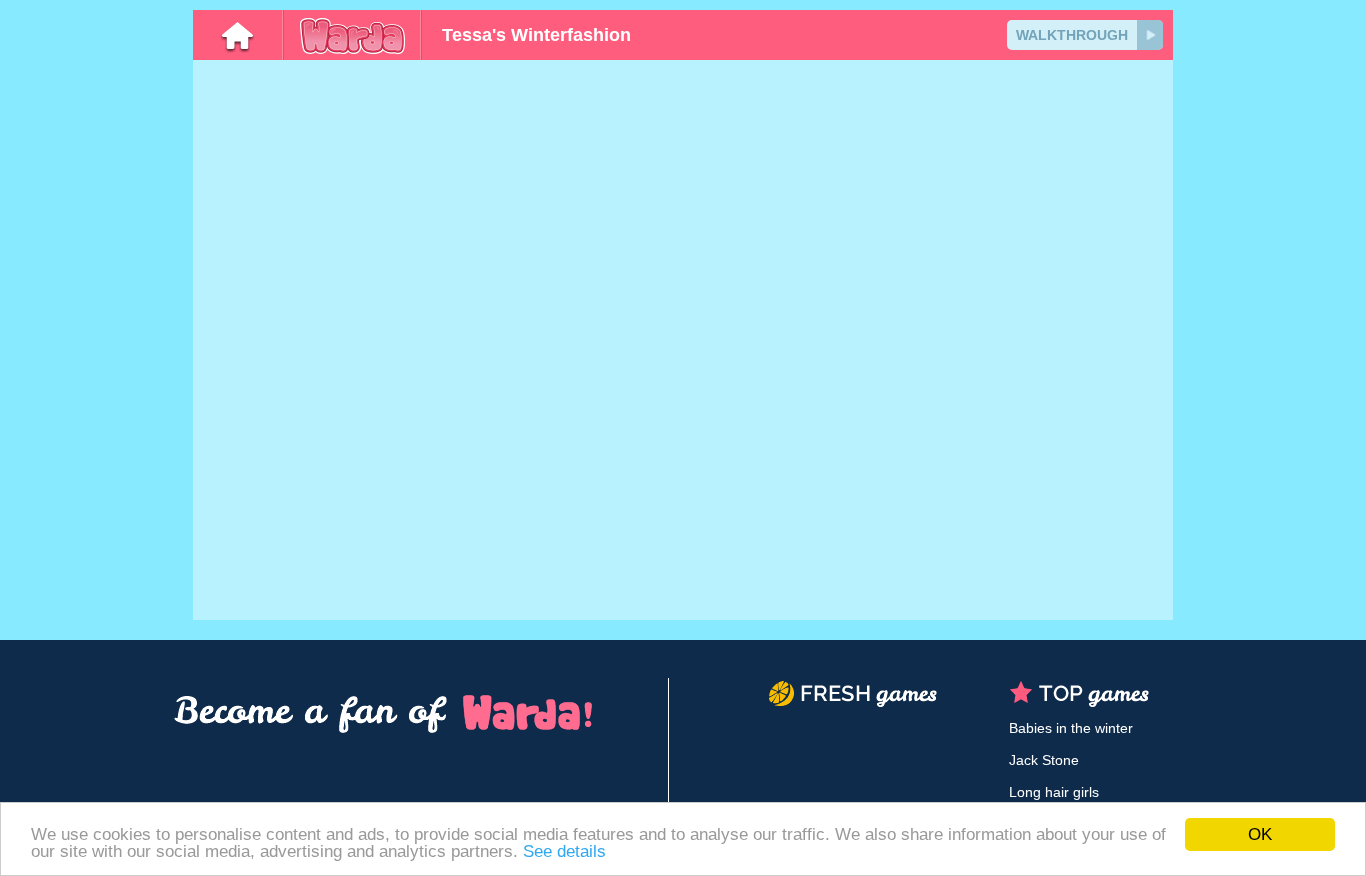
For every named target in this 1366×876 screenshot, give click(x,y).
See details (564, 851)
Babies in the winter (1071, 728)
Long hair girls (1054, 792)
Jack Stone (1044, 760)
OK (1260, 834)
